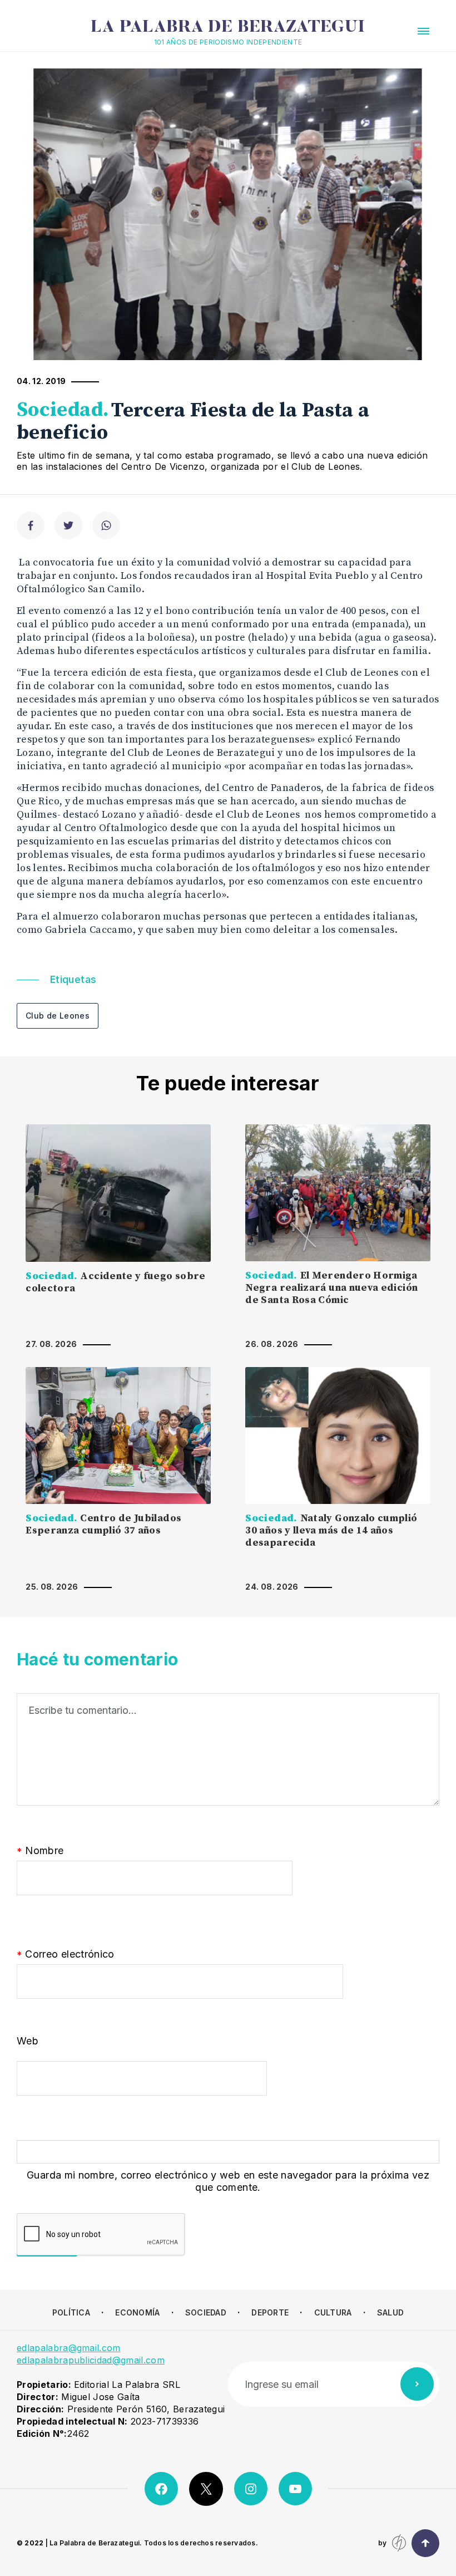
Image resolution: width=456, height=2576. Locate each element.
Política (71, 2312)
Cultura (333, 2312)
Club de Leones (58, 1016)
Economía (137, 2312)
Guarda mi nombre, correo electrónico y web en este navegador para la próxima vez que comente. (228, 2181)
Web (28, 2041)
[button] (423, 31)
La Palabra (228, 28)
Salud (390, 2312)
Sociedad (206, 2312)
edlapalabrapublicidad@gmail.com (91, 2360)
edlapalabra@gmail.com (69, 2348)
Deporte (270, 2312)
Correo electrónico (66, 1955)
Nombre (40, 1851)
